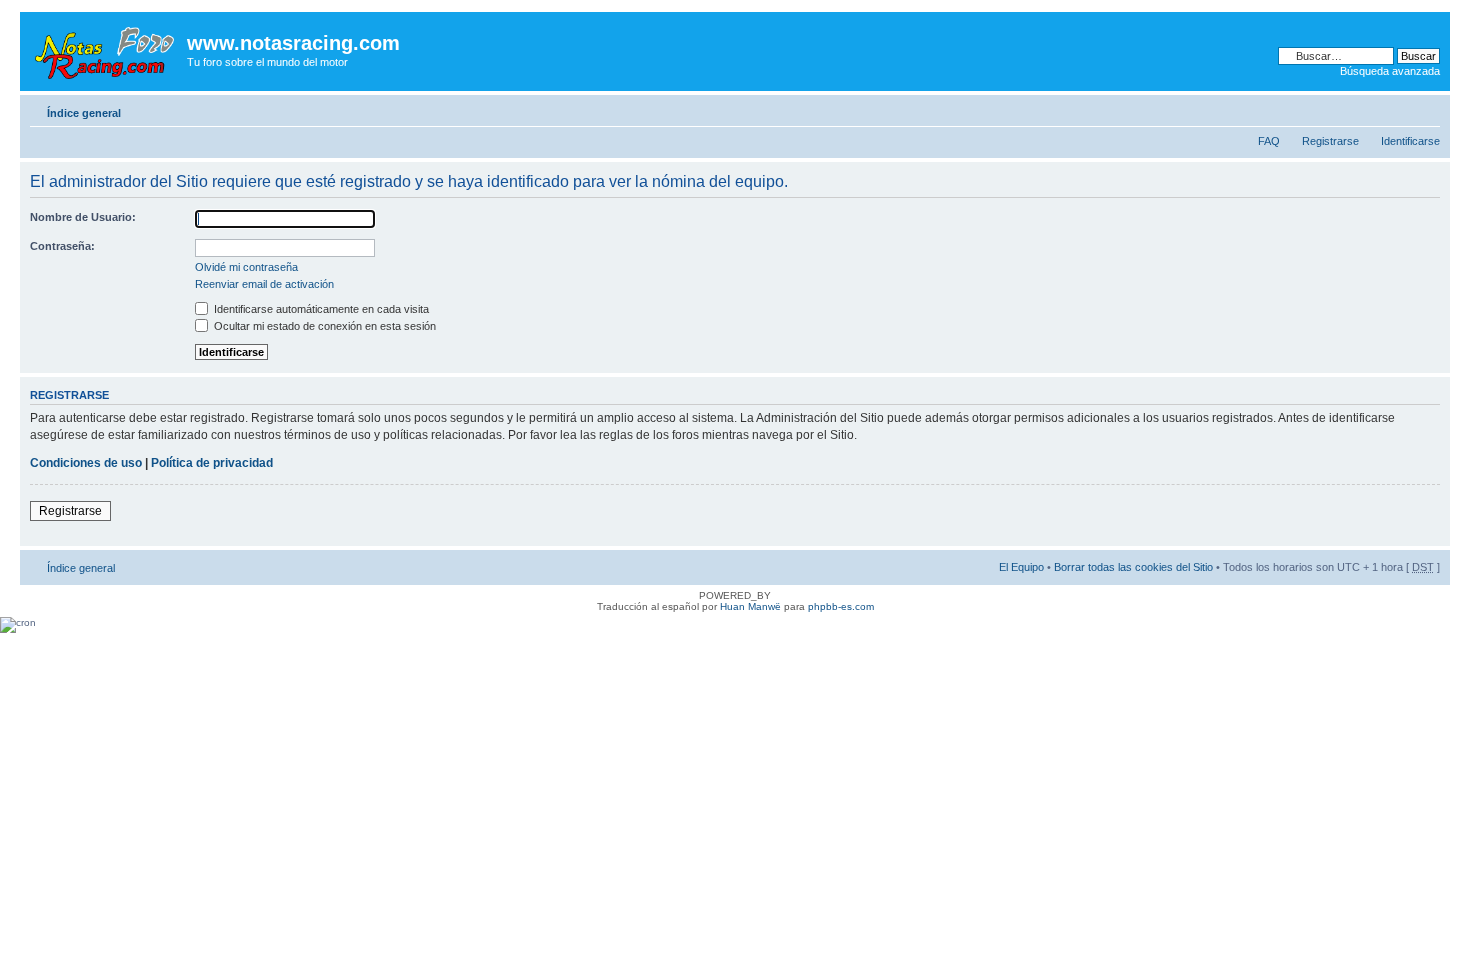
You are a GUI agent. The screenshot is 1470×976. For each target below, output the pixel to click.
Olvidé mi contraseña (246, 267)
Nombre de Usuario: (83, 217)
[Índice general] (106, 49)
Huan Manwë (750, 606)
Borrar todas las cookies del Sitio (1133, 567)
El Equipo (1021, 567)
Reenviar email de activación (264, 284)
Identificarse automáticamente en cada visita (320, 309)
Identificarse (1410, 141)
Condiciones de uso (86, 463)
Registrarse (1330, 141)
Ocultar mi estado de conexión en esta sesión (323, 326)
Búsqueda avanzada (1390, 71)
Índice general (84, 113)
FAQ (1269, 141)
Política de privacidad (212, 463)
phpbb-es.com (841, 606)
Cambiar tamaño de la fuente (1425, 109)
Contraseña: (62, 246)
